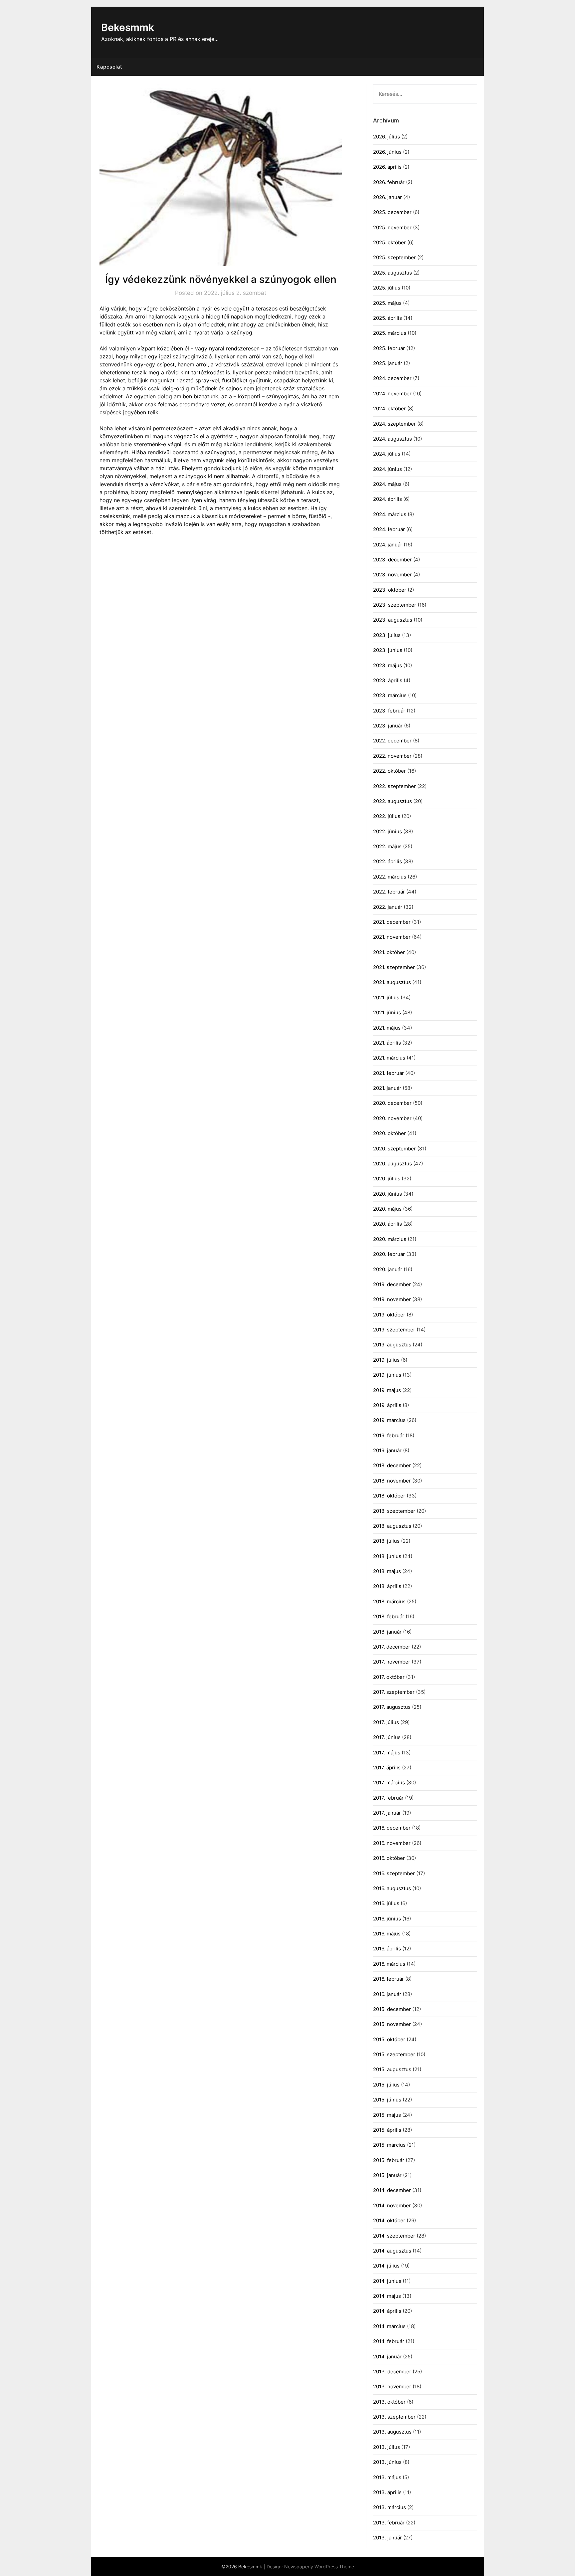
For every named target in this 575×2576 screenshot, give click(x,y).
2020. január (388, 1269)
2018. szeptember (394, 1511)
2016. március (389, 1964)
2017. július (386, 1722)
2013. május (387, 2477)
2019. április (387, 1405)
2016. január (387, 1994)
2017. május (387, 1753)
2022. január (388, 907)
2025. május (387, 303)
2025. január (388, 363)
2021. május (387, 1028)
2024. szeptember (394, 424)
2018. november (392, 1481)
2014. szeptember (394, 2236)
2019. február (389, 1435)
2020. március (390, 1239)
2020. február (389, 1254)
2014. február (389, 2341)
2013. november (392, 2386)
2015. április (387, 2130)
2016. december (392, 1828)
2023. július (387, 635)
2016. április (387, 1949)
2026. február (389, 182)
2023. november (392, 575)
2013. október (389, 2402)
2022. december (392, 741)
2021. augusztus (392, 982)
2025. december (392, 212)
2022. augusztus (392, 801)
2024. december (392, 378)
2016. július (386, 1903)
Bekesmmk (128, 27)
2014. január (387, 2357)
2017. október (389, 1677)
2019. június (387, 1375)
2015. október (389, 2039)
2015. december (392, 2009)
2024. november (392, 394)
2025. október (389, 242)
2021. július (386, 997)
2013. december (392, 2372)
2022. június (387, 831)
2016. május (387, 1934)
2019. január (387, 1450)
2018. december (392, 1465)
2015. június (387, 2100)
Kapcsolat (109, 67)
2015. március (389, 2145)
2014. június (387, 2281)
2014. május (387, 2296)
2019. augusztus (392, 1345)
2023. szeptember (395, 605)
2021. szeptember (394, 967)
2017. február (388, 1798)
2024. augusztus (392, 439)
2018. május (387, 1571)
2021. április (387, 1043)
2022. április (387, 861)
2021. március (389, 1058)
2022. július (387, 816)
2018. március (389, 1601)
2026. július (386, 137)
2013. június (387, 2462)
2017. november (392, 1662)
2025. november (392, 227)
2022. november (392, 756)
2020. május (387, 1209)
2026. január (387, 197)
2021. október (389, 952)
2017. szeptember (394, 1692)
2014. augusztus (392, 2251)
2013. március (389, 2507)
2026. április (387, 167)
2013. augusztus (392, 2432)
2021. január (387, 1088)
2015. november (392, 2024)
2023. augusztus (393, 620)
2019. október (389, 1315)
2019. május (387, 1390)
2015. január (387, 2175)
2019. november (392, 1299)
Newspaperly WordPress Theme (319, 2567)
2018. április (387, 1586)
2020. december (392, 1103)
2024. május (387, 484)
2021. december (392, 922)
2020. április (387, 1224)
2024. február (389, 529)
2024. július (387, 454)
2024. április (387, 499)
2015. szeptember (394, 2054)
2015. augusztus (392, 2069)
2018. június (387, 1556)
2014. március (389, 2326)
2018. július (386, 1541)
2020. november (392, 1118)
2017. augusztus (392, 1707)
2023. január (388, 726)
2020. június (387, 1194)
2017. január (387, 1813)
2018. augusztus (392, 1526)
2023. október (390, 590)
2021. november (392, 937)
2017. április (387, 1768)
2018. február (389, 1616)
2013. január (387, 2538)
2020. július (387, 1179)
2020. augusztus (392, 1164)
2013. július (386, 2447)
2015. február (389, 2160)
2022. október (389, 771)
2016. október (389, 1858)
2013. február (389, 2523)
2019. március (389, 1420)
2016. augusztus (392, 1888)
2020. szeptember (394, 1149)
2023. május (387, 665)
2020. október (389, 1133)
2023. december (392, 560)
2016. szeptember (394, 1873)
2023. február (389, 711)
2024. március (390, 514)
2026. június (387, 152)
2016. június (387, 1919)
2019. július (386, 1360)
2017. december (392, 1647)
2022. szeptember (394, 786)
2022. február (389, 892)
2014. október (389, 2220)
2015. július (386, 2085)
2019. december (392, 1284)
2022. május (387, 846)
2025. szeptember (394, 257)
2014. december (392, 2190)
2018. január (387, 1632)
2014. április (387, 2311)
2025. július (387, 288)
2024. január (388, 545)
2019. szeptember (394, 1330)
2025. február (389, 348)
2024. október (389, 408)
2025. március (390, 333)
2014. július (386, 2266)
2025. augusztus (392, 273)
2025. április (387, 318)
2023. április (388, 680)
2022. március (390, 877)
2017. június (387, 1737)
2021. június (387, 1012)
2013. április (387, 2492)
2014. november (392, 2205)
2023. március (390, 695)
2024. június (387, 469)
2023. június (388, 650)
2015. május (387, 2115)
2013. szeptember (394, 2417)
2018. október (389, 1496)
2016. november (392, 1843)
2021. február (388, 1073)
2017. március (389, 1783)
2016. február (388, 1979)
